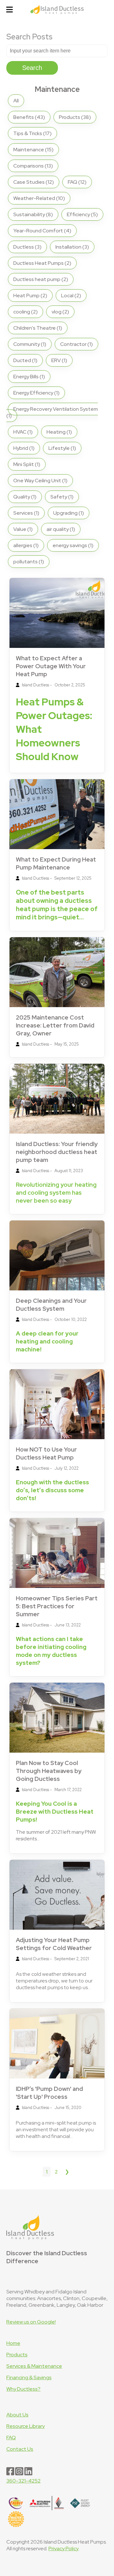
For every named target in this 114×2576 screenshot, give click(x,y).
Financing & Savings (29, 2377)
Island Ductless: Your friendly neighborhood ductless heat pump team (57, 1152)
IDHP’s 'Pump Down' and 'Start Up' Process (49, 2093)
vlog (60, 312)
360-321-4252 (23, 2481)
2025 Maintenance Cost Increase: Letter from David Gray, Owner (55, 1025)
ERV (59, 360)
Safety (62, 497)
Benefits (29, 117)
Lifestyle (62, 448)
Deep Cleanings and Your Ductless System (51, 1305)
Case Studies (34, 182)
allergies (26, 545)
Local (71, 295)
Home (13, 2343)
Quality (25, 497)
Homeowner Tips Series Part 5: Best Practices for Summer (57, 1606)
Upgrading (69, 513)
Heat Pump (30, 295)
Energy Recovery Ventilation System (52, 412)
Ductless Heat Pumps (42, 263)
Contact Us (20, 2449)
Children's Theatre (38, 328)
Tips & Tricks (32, 133)
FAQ (77, 182)
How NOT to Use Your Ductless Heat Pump (46, 1453)
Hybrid (24, 448)
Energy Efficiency (36, 393)
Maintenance (33, 150)
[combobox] (57, 51)
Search (32, 68)
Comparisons (33, 166)
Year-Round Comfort (42, 231)
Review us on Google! (31, 2322)
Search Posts (29, 37)
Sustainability (33, 214)
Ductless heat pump (41, 279)
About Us (17, 2415)
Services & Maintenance (34, 2366)
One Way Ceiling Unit (40, 481)
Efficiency (82, 214)
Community (30, 344)
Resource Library (25, 2426)
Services (26, 513)
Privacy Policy (63, 2549)
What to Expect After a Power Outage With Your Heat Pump (51, 666)
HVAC (23, 432)
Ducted (25, 360)
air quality (61, 529)
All (16, 101)
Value (23, 529)
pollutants (29, 562)
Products (75, 117)
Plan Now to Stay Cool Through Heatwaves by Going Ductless (49, 1771)
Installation (72, 247)
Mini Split (27, 464)
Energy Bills (29, 377)
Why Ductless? (23, 2389)
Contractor (76, 344)
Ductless (27, 247)
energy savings (73, 545)
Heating (59, 432)
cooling (25, 312)
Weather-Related (39, 198)
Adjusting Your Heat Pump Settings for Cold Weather (54, 1944)
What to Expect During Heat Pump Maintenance (56, 863)
